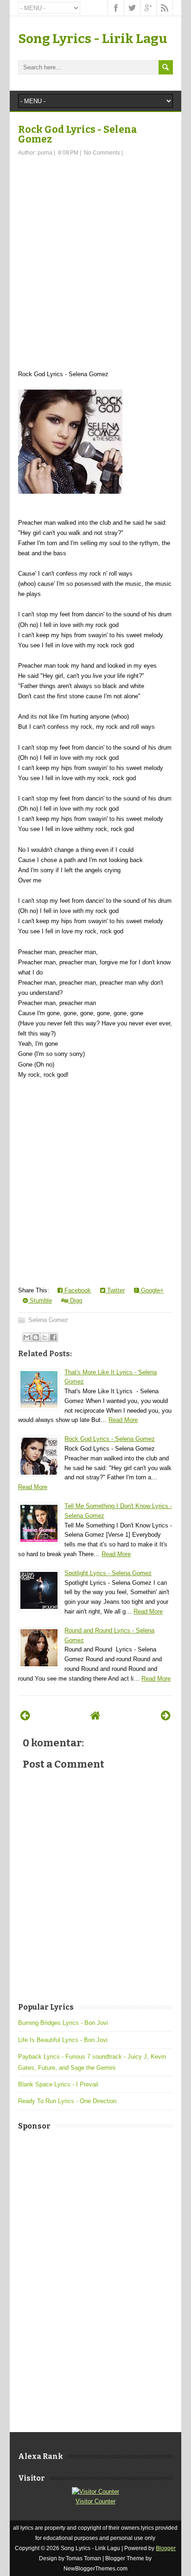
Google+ (151, 1290)
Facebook (77, 1290)
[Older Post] (166, 1716)
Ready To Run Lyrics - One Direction (67, 2101)
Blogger (166, 2548)
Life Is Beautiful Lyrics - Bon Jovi (63, 2040)
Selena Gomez (48, 1320)
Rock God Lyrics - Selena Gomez (78, 134)
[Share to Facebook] (53, 1337)
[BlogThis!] (36, 1337)
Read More (123, 1420)
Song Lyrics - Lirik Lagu (93, 39)
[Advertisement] (95, 257)
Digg (75, 1300)
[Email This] (27, 1337)
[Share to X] (45, 1337)
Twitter (115, 1290)
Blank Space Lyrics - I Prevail (58, 2084)
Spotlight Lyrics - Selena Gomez (108, 1573)
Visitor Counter (95, 2501)
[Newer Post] (25, 1716)
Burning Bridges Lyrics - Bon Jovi (63, 2023)
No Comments (102, 153)
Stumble (40, 1300)
